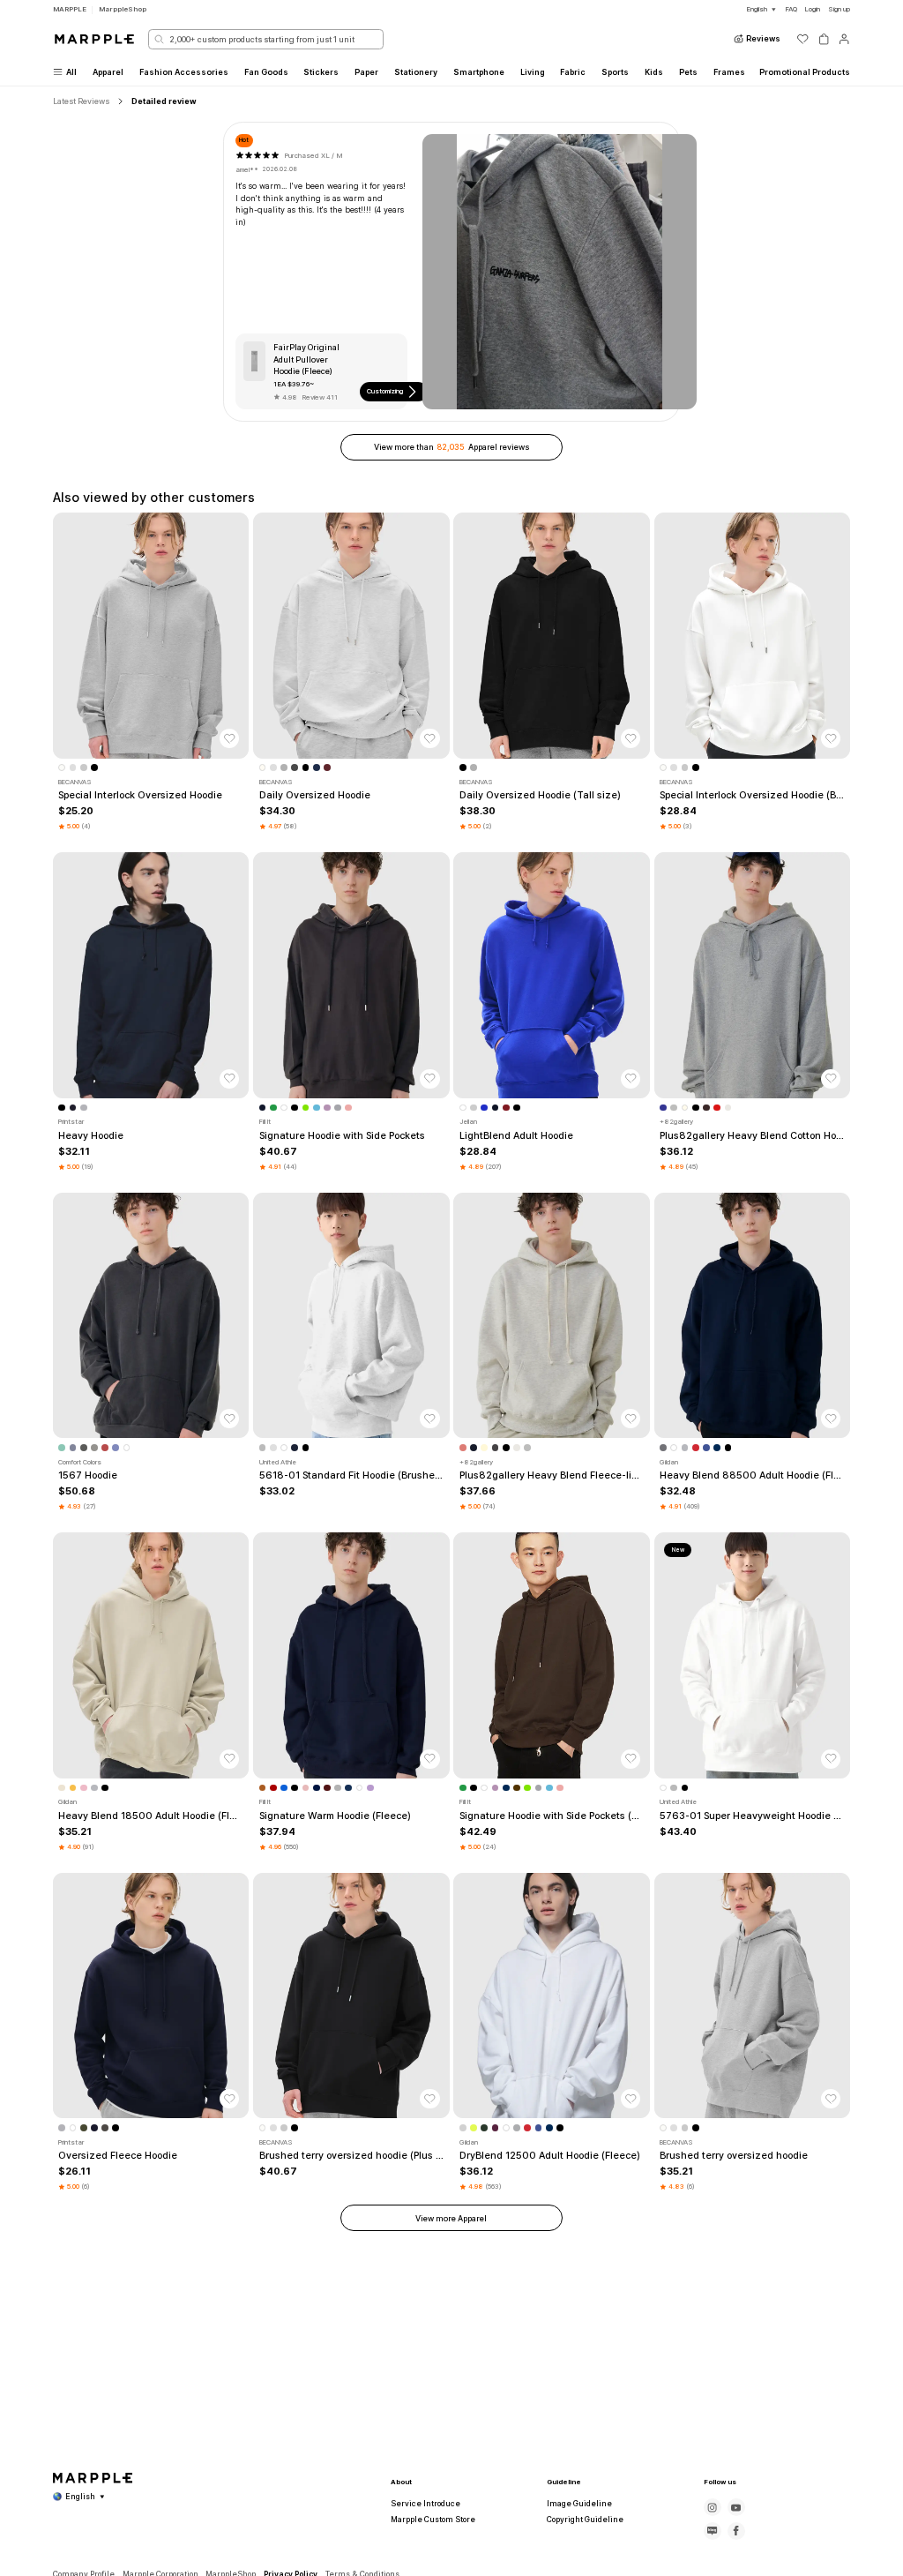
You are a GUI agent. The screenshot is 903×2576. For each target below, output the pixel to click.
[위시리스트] (802, 39)
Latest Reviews (81, 101)
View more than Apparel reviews (451, 447)
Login (812, 9)
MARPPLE (70, 9)
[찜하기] (229, 738)
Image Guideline (579, 2504)
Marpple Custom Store (433, 2520)
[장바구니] (824, 39)
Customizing (385, 391)
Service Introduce (425, 2504)
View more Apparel (451, 2218)
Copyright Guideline (585, 2520)
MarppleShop (123, 9)
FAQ (791, 9)
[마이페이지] (844, 39)
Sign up (839, 9)
